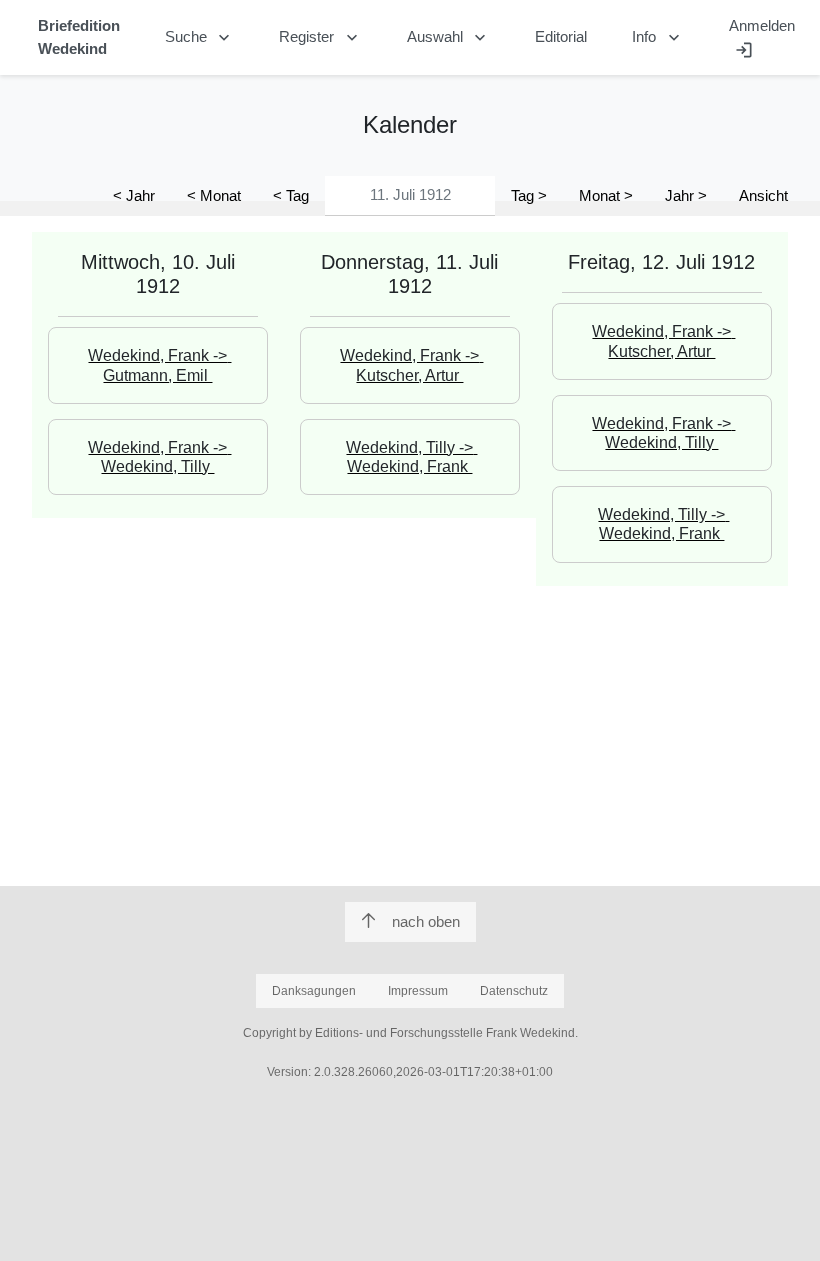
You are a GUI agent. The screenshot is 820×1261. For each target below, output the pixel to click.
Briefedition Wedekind (79, 37)
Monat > (606, 195)
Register (320, 38)
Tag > (529, 195)
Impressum (418, 991)
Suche (200, 38)
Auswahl (449, 38)
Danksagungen (314, 991)
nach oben (426, 921)
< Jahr (134, 195)
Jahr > (686, 195)
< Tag (291, 195)
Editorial (561, 36)
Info (658, 38)
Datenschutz (514, 991)
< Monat (214, 195)
